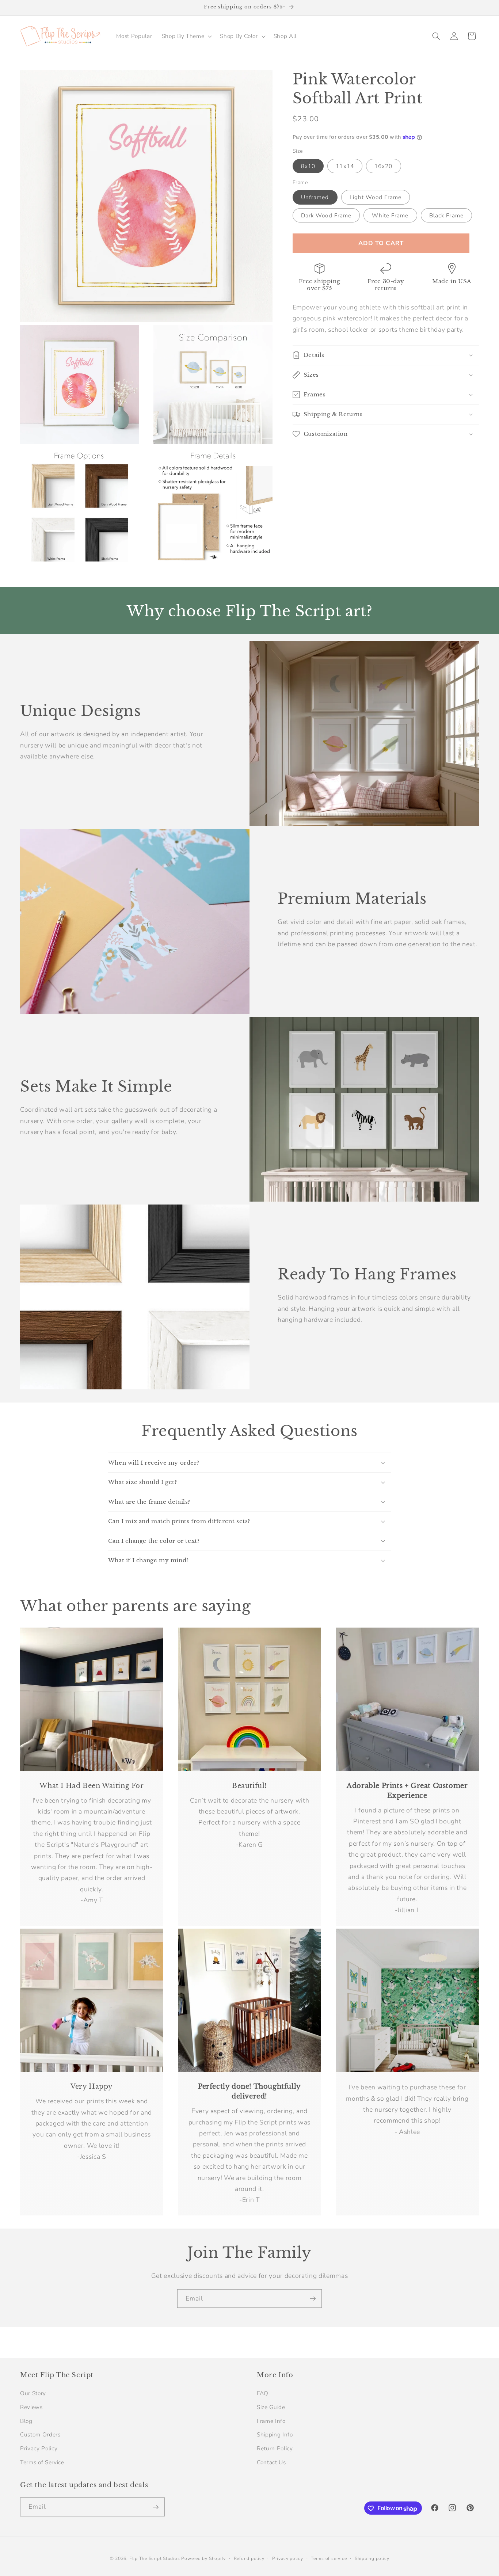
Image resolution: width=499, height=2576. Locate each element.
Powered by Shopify (203, 2559)
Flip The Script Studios (155, 2559)
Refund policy (249, 2559)
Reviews (31, 2407)
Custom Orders (40, 2434)
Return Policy (275, 2448)
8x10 (308, 166)
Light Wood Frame (376, 197)
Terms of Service (42, 2462)
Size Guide (271, 2407)
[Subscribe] (313, 2299)
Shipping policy (372, 2559)
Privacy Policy (39, 2448)
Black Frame (446, 215)
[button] (186, 36)
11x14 (345, 166)
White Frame (390, 215)
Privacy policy (288, 2559)
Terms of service (329, 2559)
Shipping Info (275, 2434)
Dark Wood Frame (326, 215)
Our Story (33, 2393)
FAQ (263, 2393)
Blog (26, 2421)
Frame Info (271, 2421)
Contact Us (271, 2462)
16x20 (384, 166)
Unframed (315, 197)
